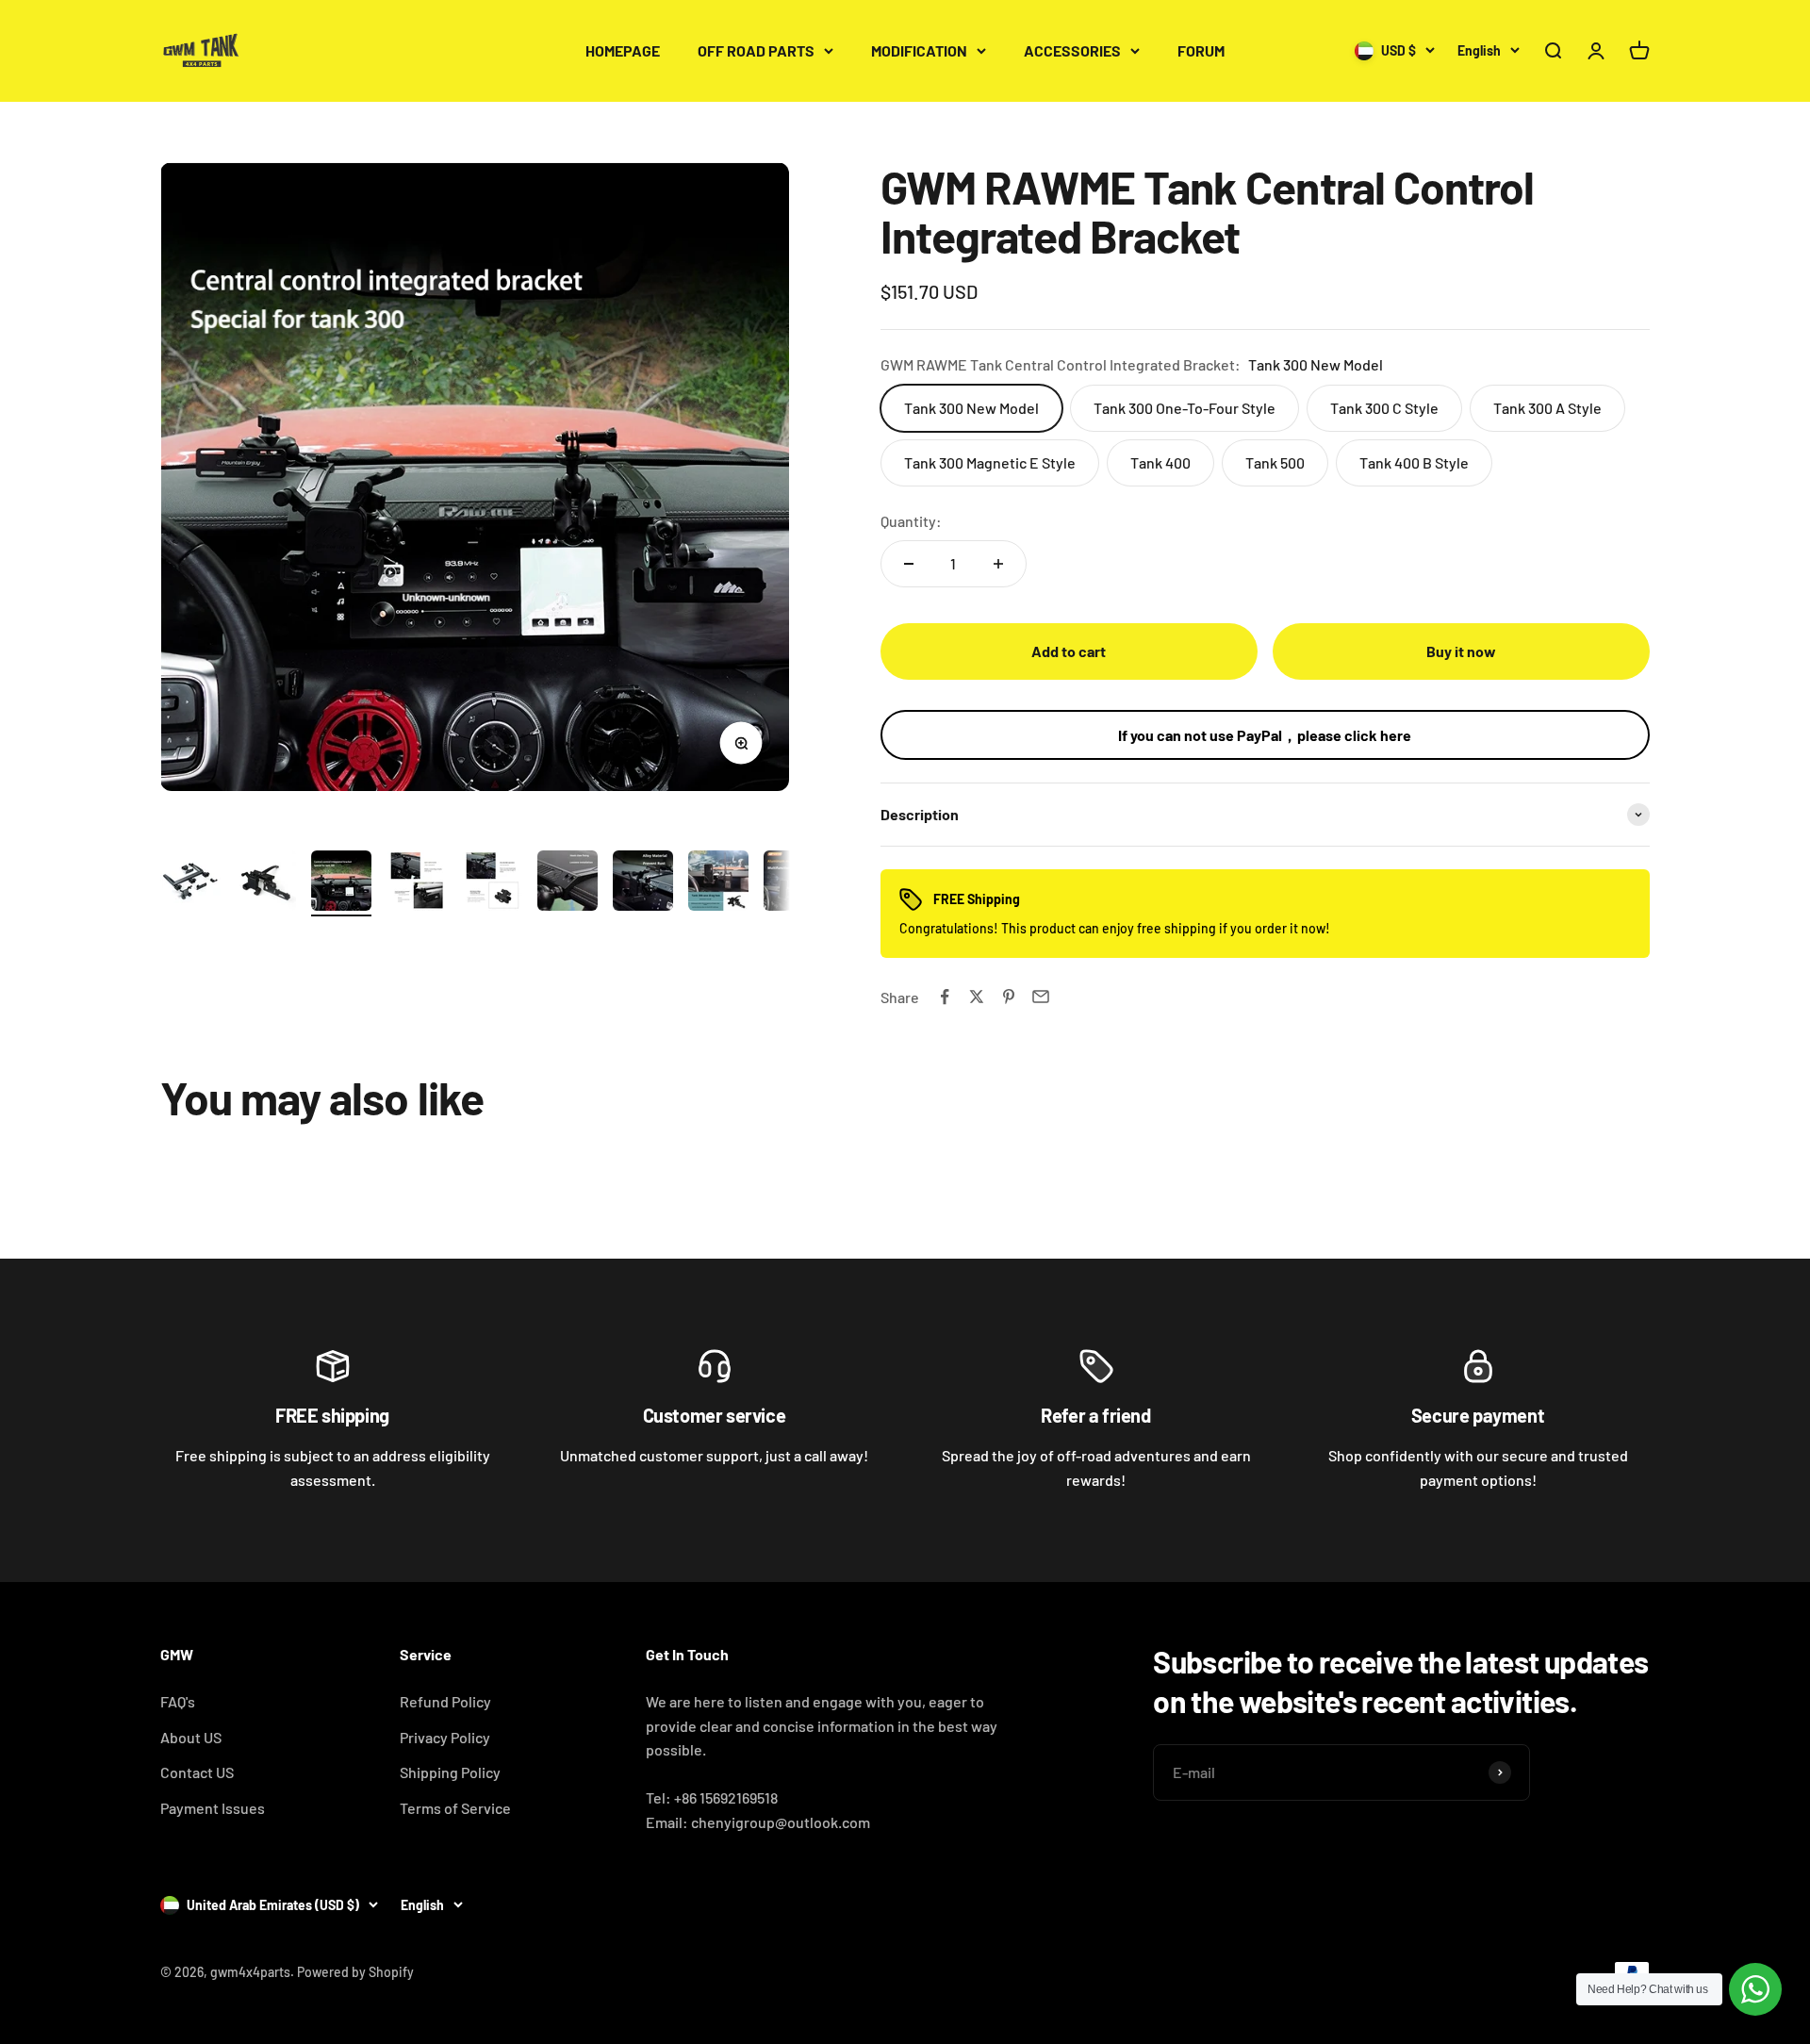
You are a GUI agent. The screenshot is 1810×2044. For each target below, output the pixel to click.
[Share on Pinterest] (1009, 997)
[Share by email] (1041, 997)
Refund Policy (445, 1701)
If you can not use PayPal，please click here (1265, 735)
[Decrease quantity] (909, 564)
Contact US (197, 1772)
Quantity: (911, 521)
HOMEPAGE (623, 50)
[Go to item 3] (341, 883)
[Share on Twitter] (977, 997)
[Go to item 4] (417, 883)
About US (191, 1737)
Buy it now (1461, 651)
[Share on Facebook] (945, 997)
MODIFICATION (919, 50)
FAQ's (178, 1701)
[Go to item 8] (718, 883)
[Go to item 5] (492, 883)
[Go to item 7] (643, 883)
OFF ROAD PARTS (756, 50)
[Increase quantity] (998, 564)
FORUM (1201, 50)
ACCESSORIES (1072, 50)
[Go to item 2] (266, 883)
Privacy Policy (445, 1737)
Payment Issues (213, 1808)
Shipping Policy (450, 1772)
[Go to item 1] (190, 883)
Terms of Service (455, 1808)
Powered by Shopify (355, 1972)
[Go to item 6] (568, 883)
